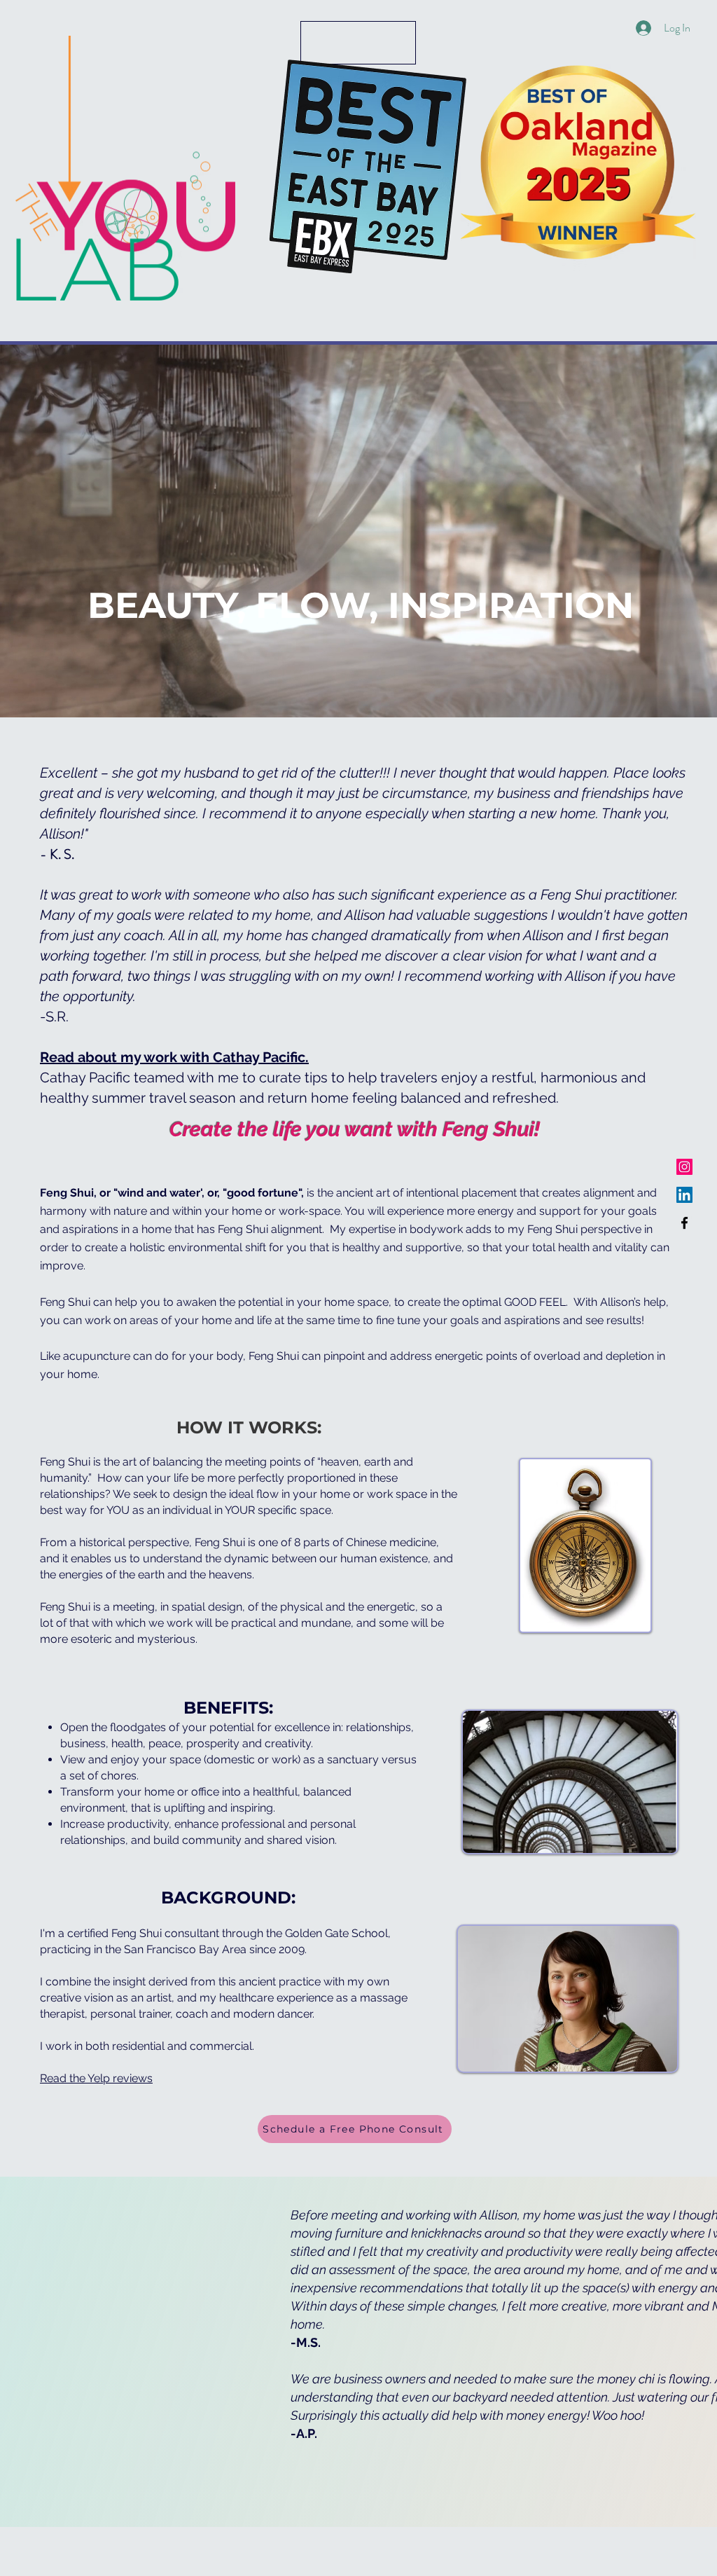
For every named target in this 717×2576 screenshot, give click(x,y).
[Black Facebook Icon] (684, 1223)
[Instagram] (684, 1167)
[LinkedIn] (684, 1195)
